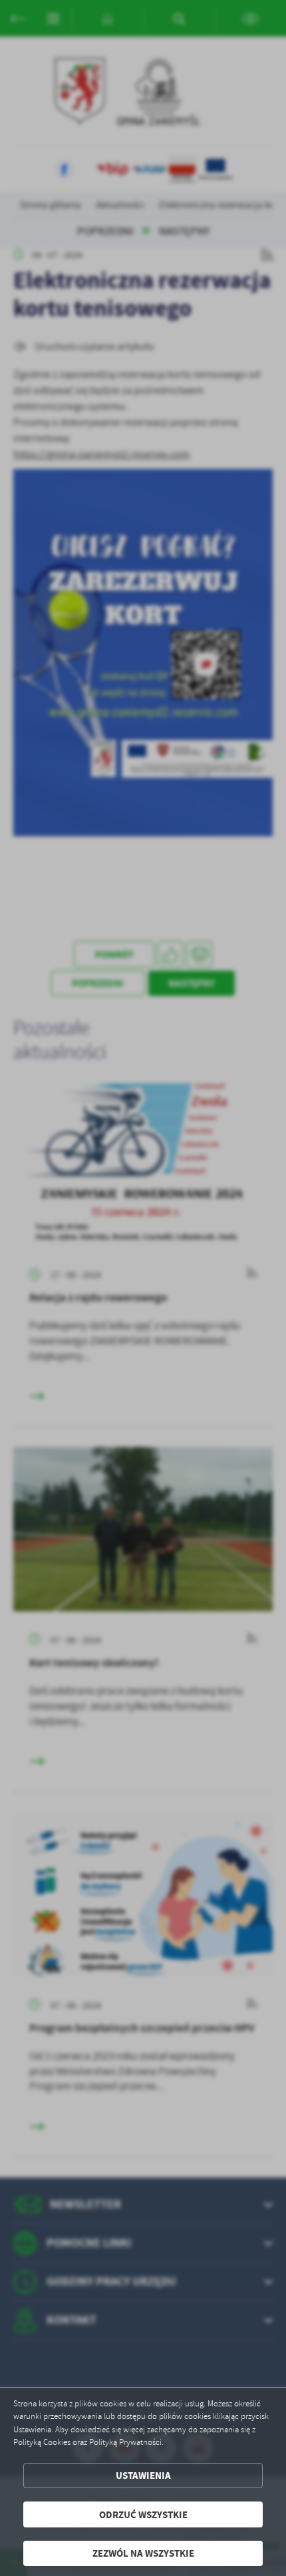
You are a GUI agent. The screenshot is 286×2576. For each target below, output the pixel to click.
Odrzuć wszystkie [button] (143, 2514)
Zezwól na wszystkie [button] (143, 2553)
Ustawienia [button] (143, 2475)
